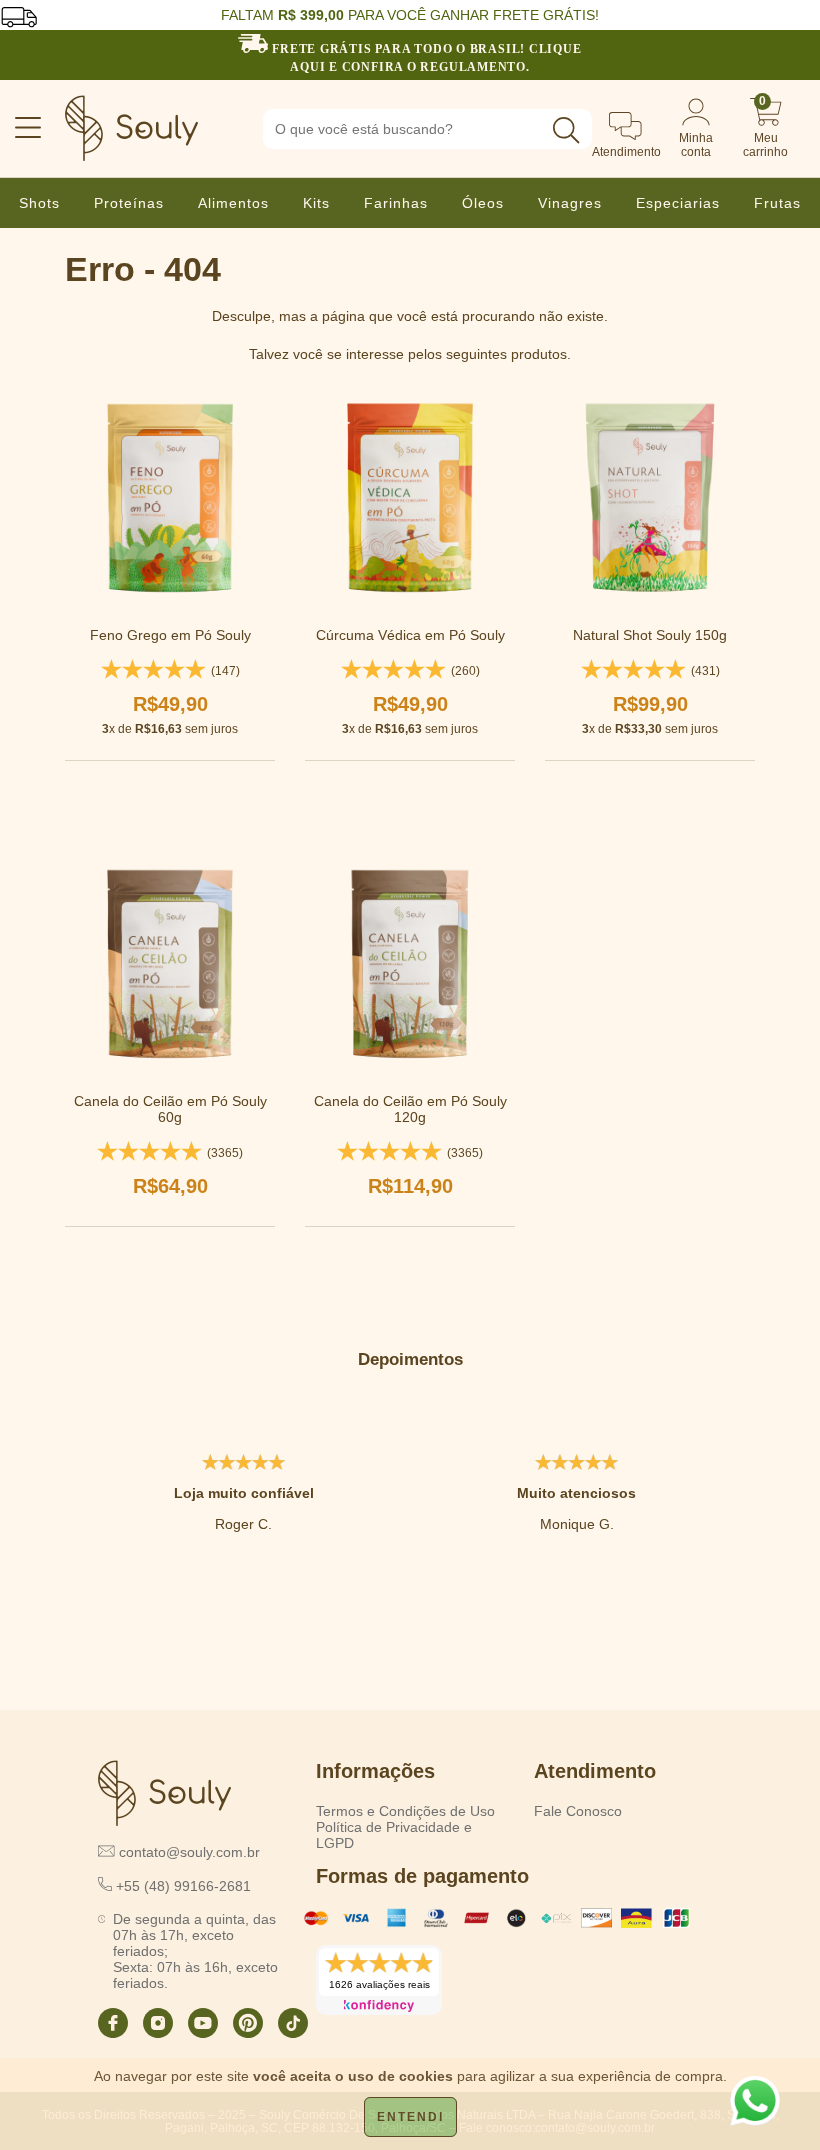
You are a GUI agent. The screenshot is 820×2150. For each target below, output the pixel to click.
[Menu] (19, 129)
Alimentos (233, 203)
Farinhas (396, 203)
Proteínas (129, 203)
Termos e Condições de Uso (405, 1811)
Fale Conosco (578, 1811)
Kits (316, 203)
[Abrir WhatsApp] (755, 2101)
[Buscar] (566, 130)
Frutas (777, 203)
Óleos (483, 203)
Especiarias (678, 203)
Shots (39, 203)
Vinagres (570, 203)
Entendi (410, 2117)
